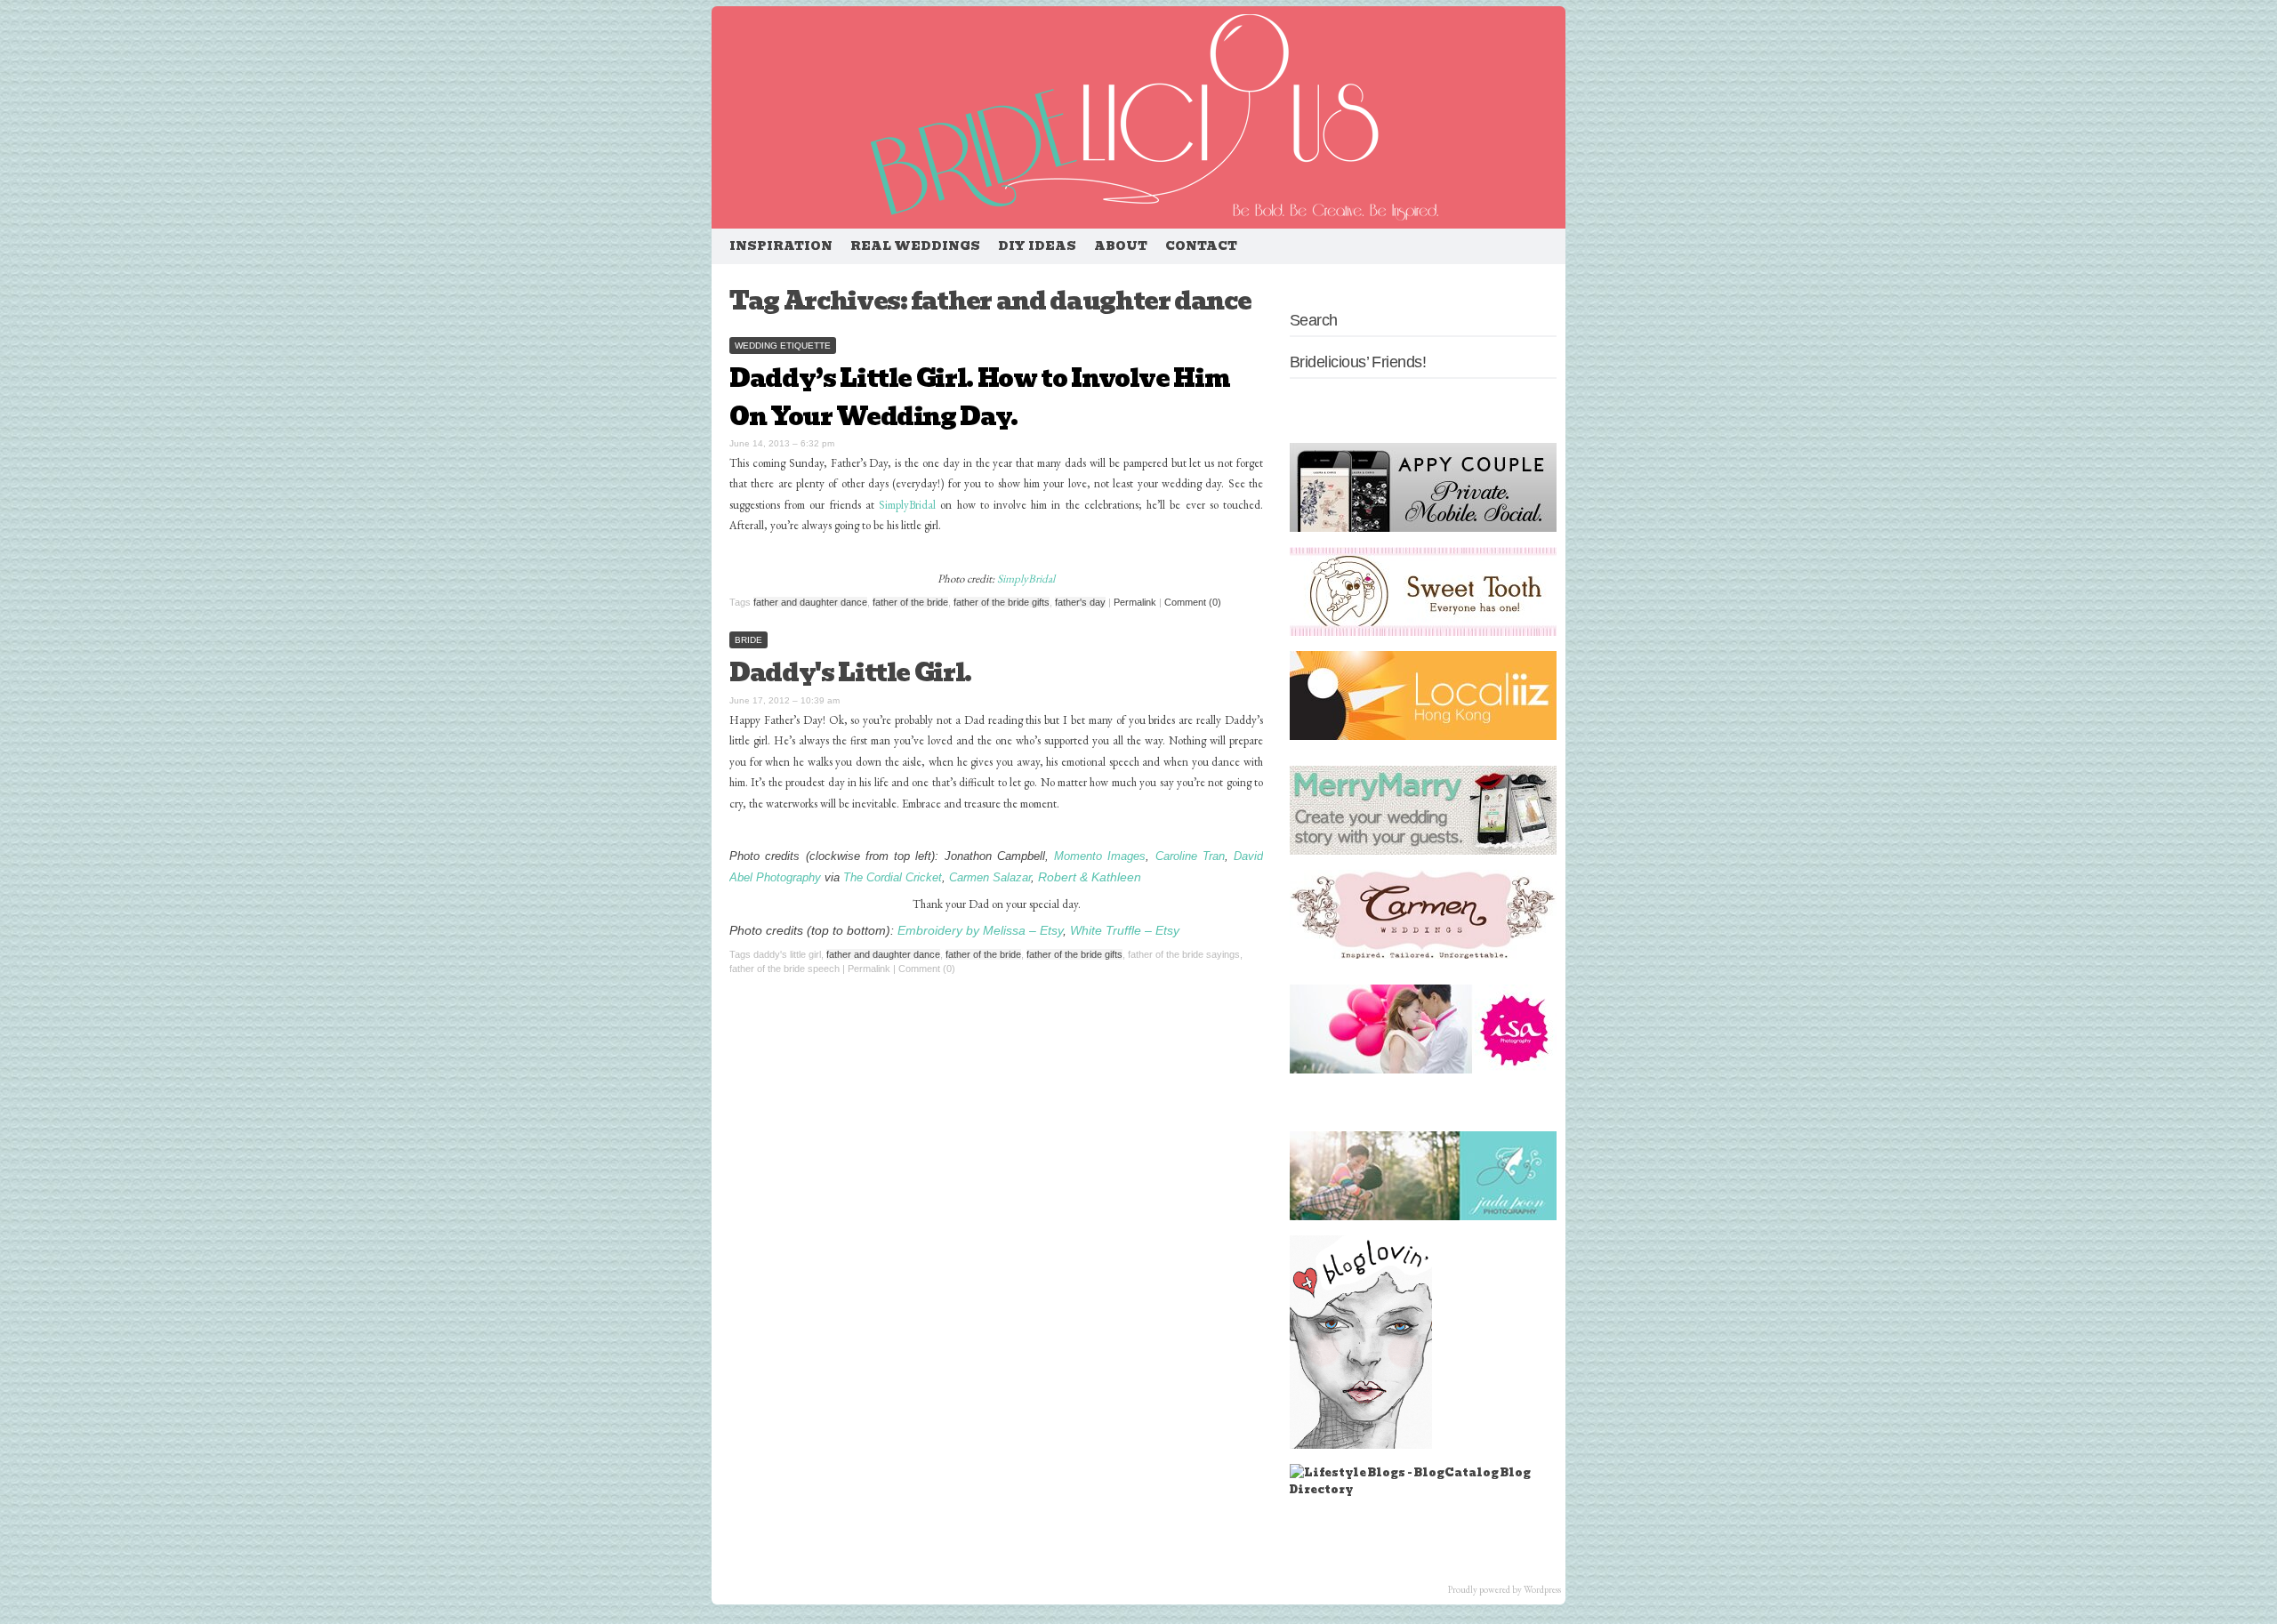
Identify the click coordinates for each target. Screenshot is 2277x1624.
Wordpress (1542, 1589)
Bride (748, 640)
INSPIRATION (781, 246)
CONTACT (1201, 246)
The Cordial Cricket (893, 877)
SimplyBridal (907, 505)
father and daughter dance (810, 602)
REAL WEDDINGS (915, 246)
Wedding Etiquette (783, 346)
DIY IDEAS (1037, 246)
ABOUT (1121, 246)
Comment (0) (1193, 602)
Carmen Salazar (990, 877)
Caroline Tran (1190, 856)
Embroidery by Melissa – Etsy (980, 931)
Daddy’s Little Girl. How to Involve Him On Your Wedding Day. (979, 398)
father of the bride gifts (1002, 602)
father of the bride (910, 602)
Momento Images (1100, 856)
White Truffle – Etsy (1125, 931)
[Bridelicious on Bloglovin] (1361, 1445)
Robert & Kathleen (1090, 877)
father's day (1080, 602)
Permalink (1135, 602)
